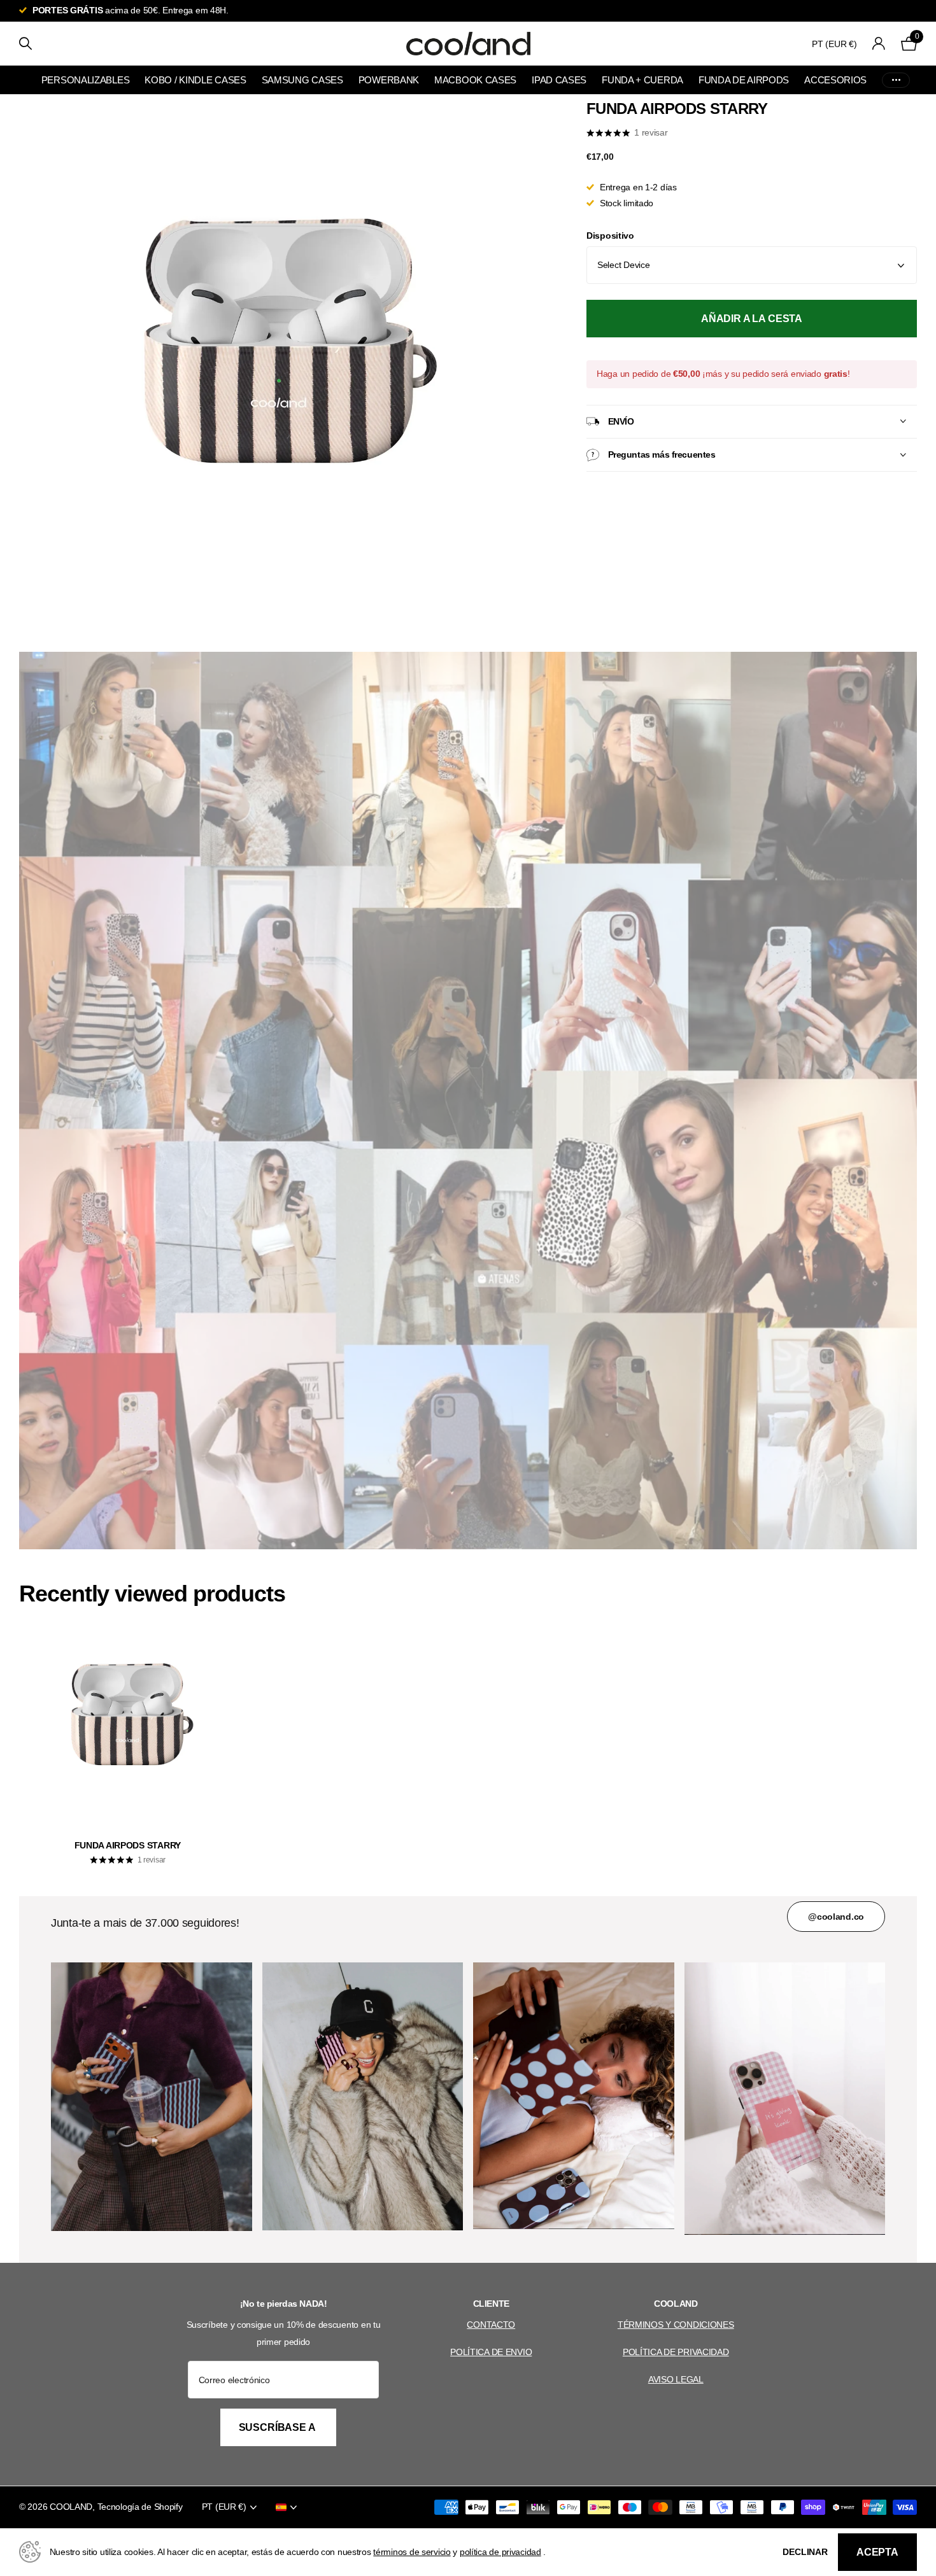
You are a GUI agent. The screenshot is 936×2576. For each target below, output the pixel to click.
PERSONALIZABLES (86, 80)
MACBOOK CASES (475, 80)
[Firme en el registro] (879, 44)
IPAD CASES (559, 80)
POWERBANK (389, 80)
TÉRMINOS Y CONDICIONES (676, 2325)
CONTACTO (491, 2325)
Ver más (896, 80)
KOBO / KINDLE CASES (195, 80)
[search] (25, 44)
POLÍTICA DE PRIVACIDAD (676, 2352)
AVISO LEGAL (676, 2379)
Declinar (805, 2552)
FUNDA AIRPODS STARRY (128, 1845)
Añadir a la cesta (752, 319)
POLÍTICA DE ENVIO (491, 2352)
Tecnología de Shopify (140, 2507)
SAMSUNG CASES (302, 80)
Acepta (877, 2552)
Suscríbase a (279, 2427)
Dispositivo (610, 236)
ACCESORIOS (835, 80)
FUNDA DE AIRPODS (744, 80)
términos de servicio (412, 2552)
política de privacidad (500, 2552)
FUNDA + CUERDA (642, 80)
